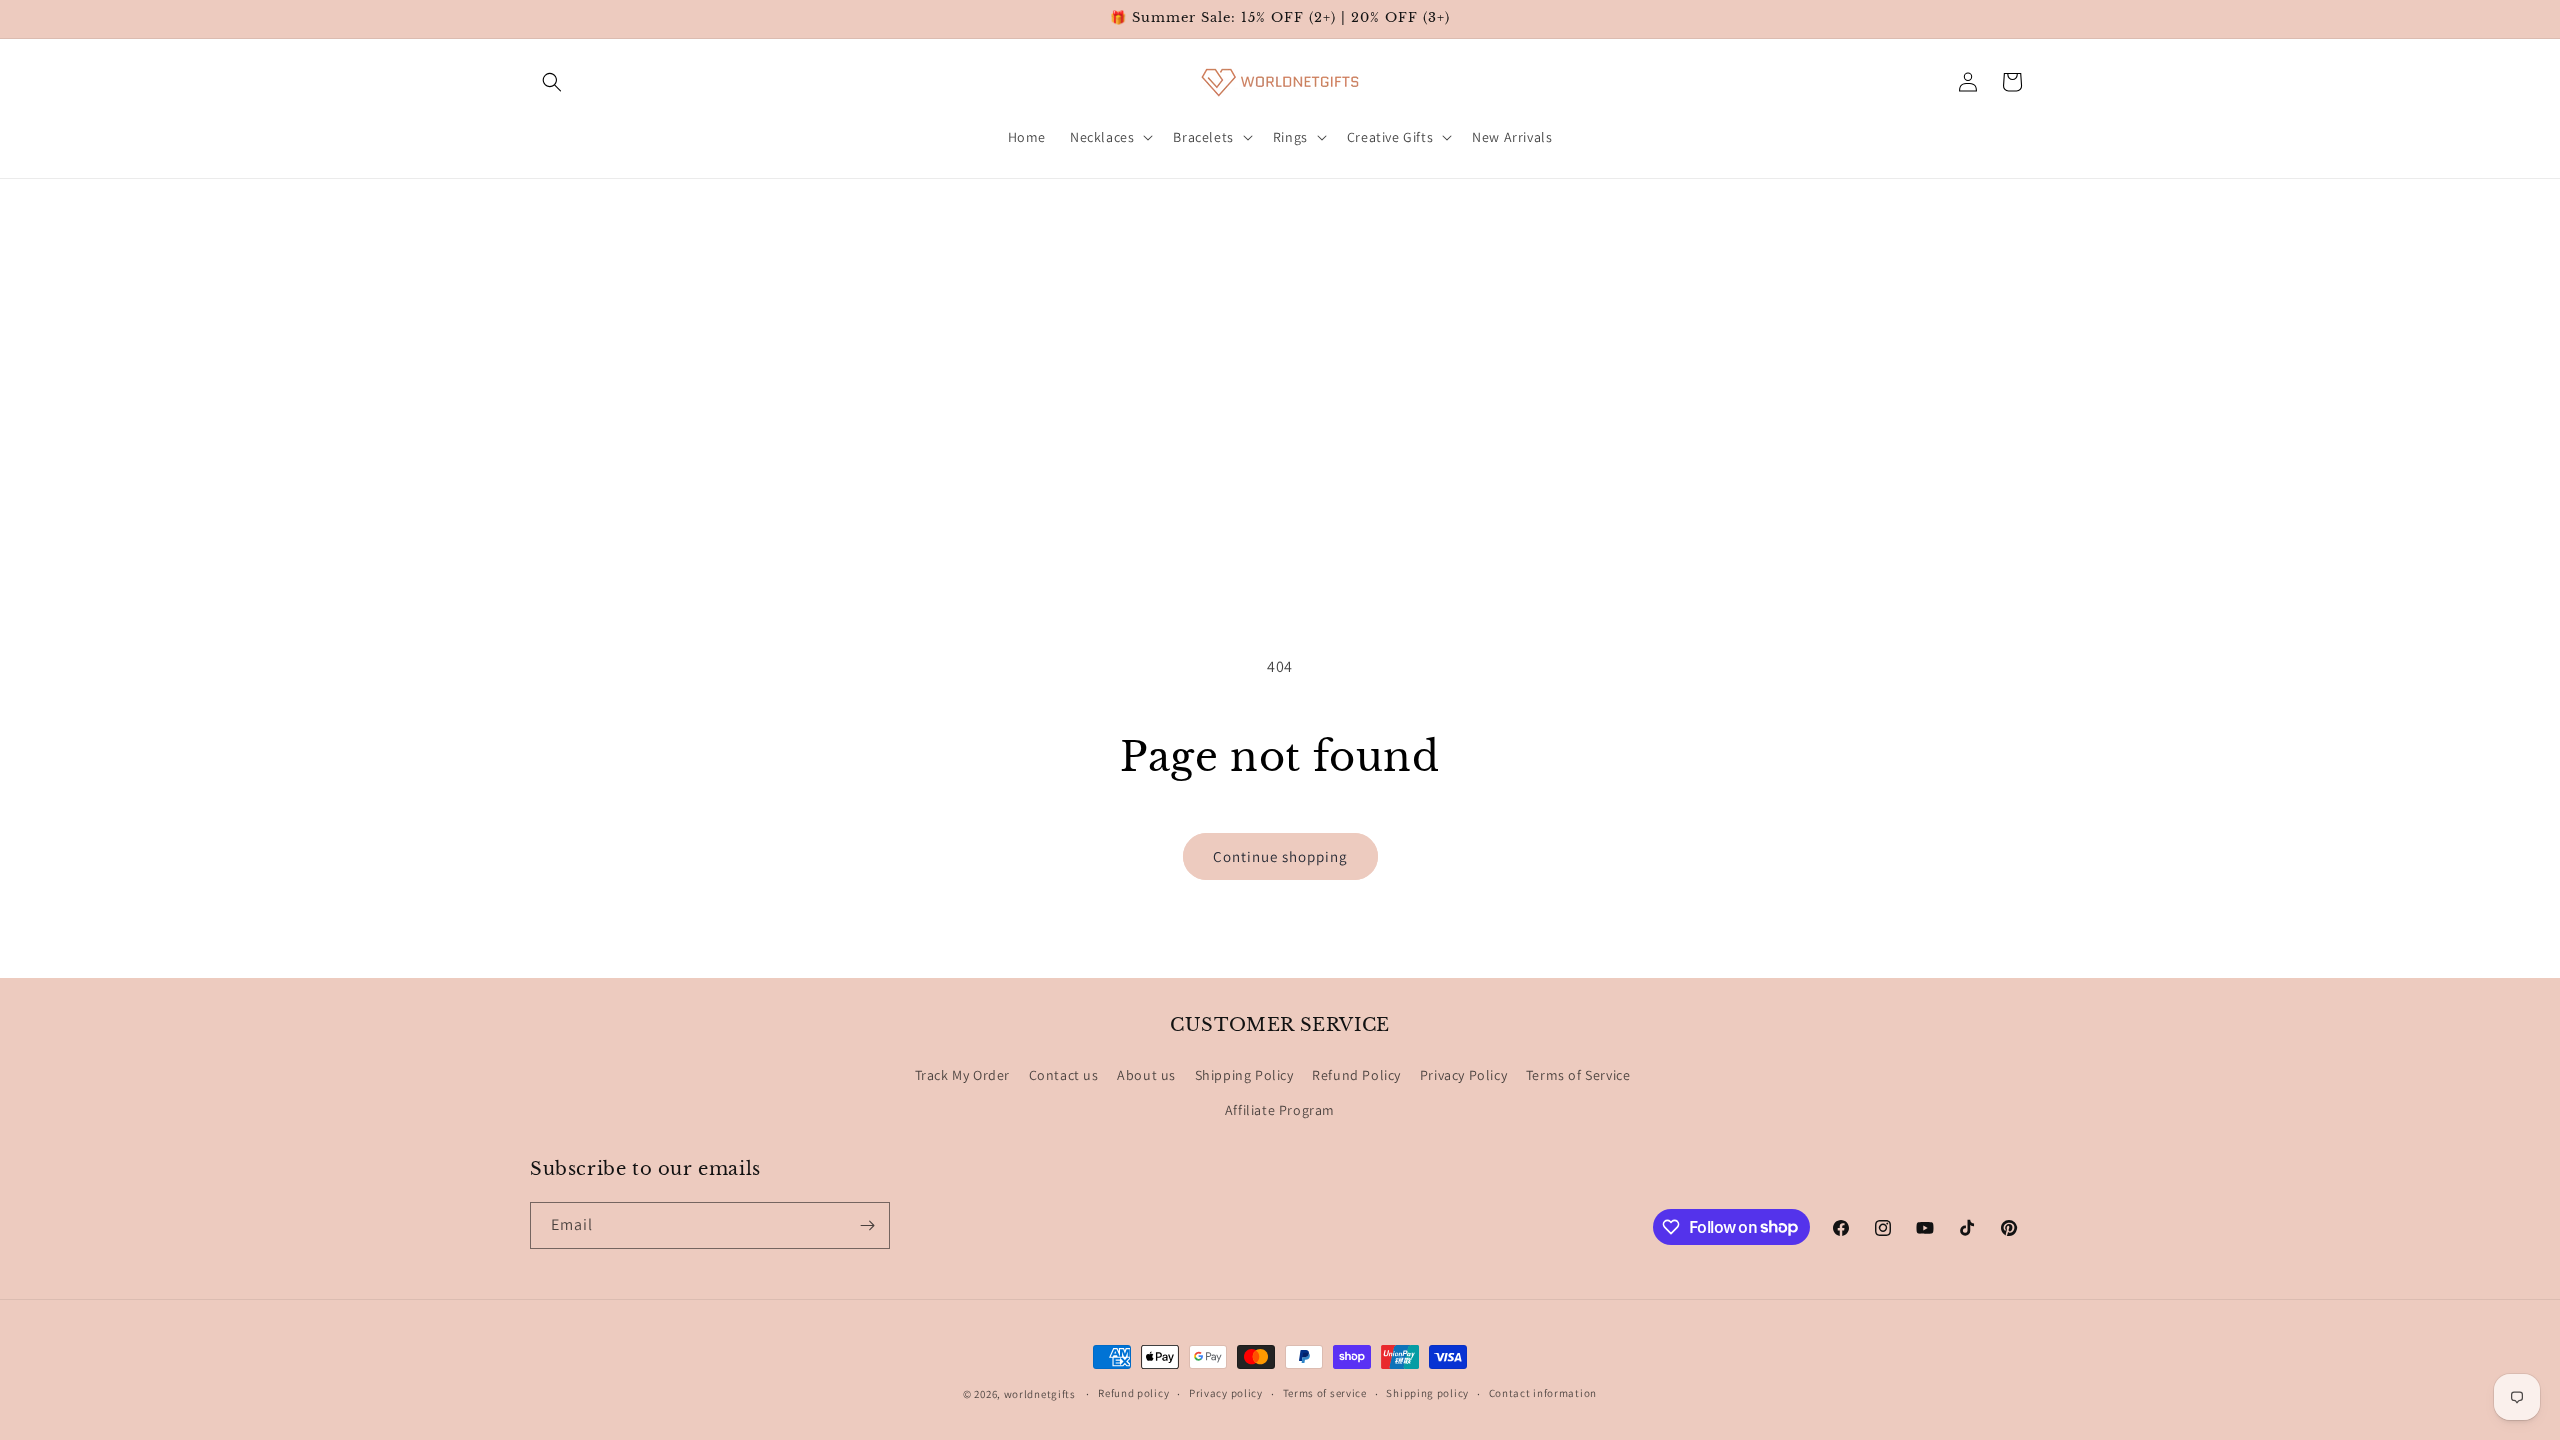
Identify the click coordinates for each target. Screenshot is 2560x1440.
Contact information (1543, 1393)
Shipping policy (1427, 1393)
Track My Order (962, 1075)
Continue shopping (1280, 856)
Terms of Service (1578, 1075)
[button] (552, 82)
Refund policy (1133, 1393)
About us (1146, 1075)
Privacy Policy (1463, 1075)
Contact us (1064, 1075)
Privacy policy (1226, 1393)
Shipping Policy (1244, 1075)
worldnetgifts (1040, 1394)
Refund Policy (1356, 1075)
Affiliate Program (1280, 1110)
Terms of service (1325, 1393)
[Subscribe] (867, 1225)
